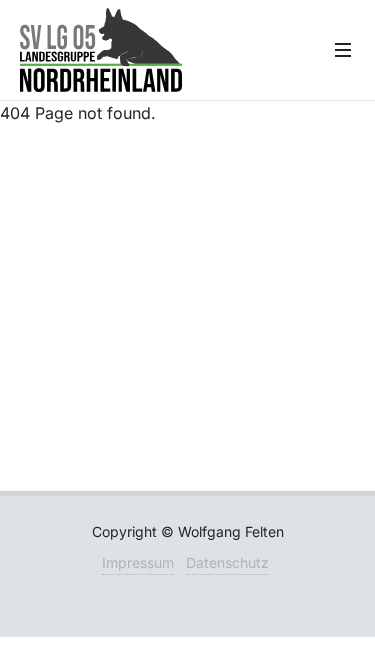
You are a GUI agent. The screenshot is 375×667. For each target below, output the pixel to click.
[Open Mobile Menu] (343, 50)
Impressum (138, 562)
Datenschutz (227, 562)
